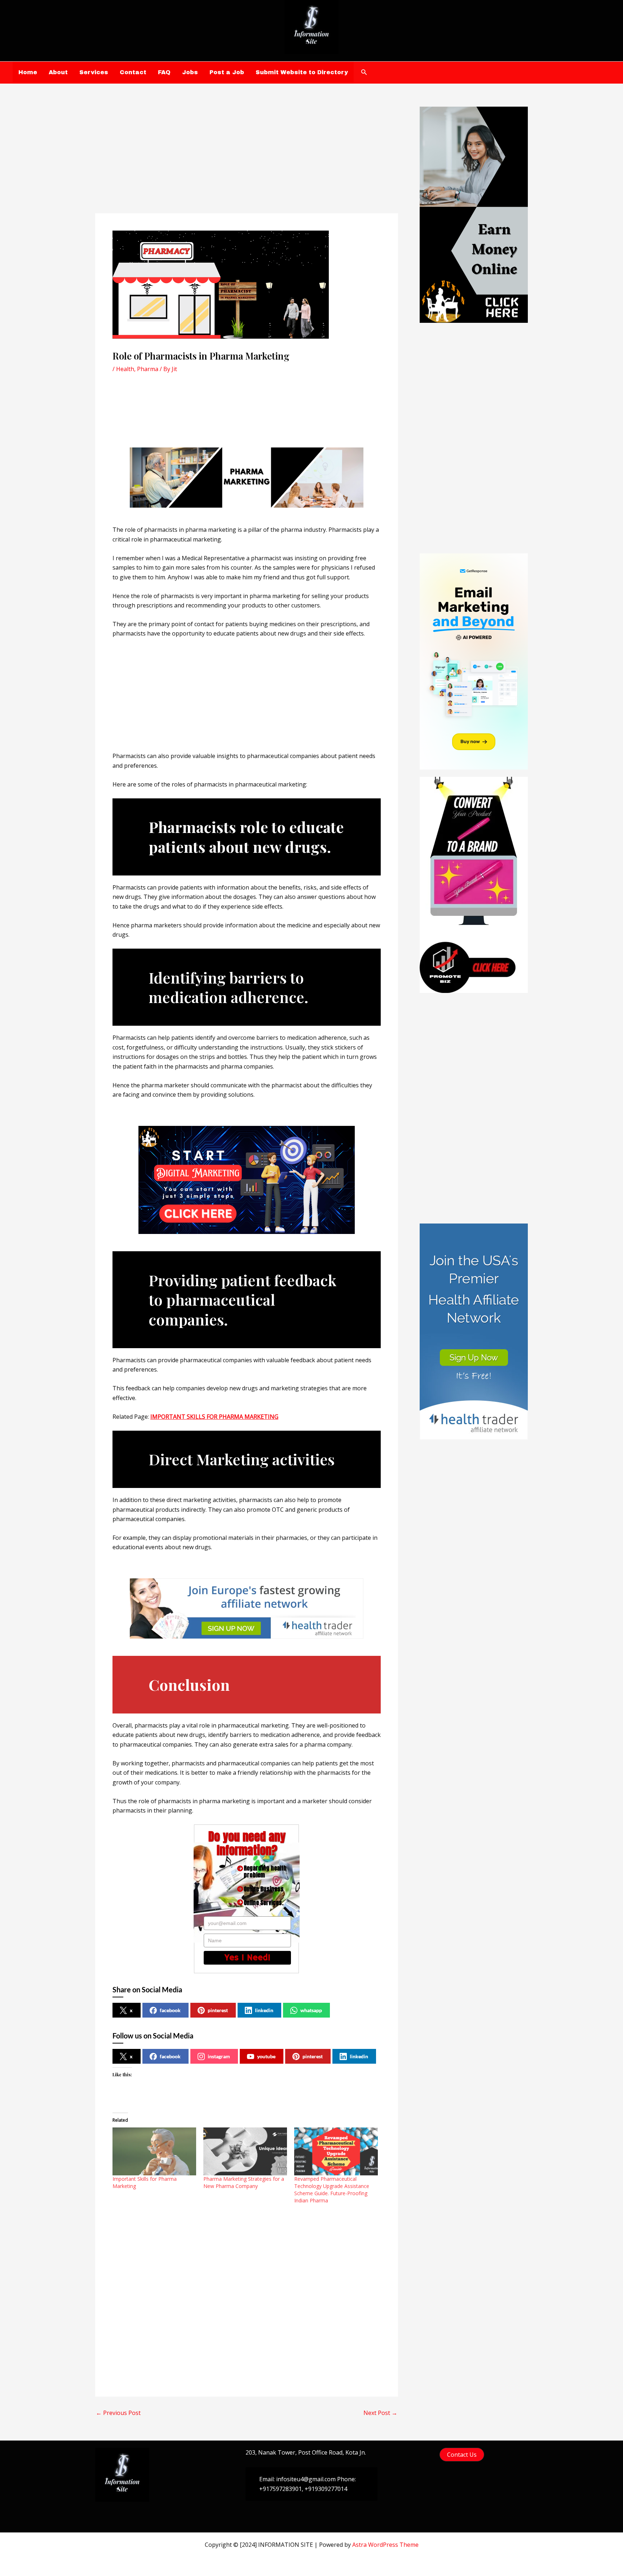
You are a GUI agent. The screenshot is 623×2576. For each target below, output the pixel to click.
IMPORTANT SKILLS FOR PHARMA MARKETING (214, 1417)
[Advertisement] (247, 160)
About (58, 72)
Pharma (148, 369)
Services (94, 72)
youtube (266, 2056)
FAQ (164, 72)
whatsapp (311, 2010)
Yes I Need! (248, 1958)
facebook (170, 2010)
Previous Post (118, 2413)
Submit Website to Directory (302, 72)
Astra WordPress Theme (385, 2545)
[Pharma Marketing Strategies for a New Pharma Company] (245, 2151)
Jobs (190, 72)
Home (28, 72)
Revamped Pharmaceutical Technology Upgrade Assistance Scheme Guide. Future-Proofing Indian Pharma (332, 2190)
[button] (364, 72)
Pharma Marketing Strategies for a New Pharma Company (244, 2182)
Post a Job (227, 72)
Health (125, 369)
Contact (133, 72)
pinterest (218, 2010)
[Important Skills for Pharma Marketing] (154, 2151)
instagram (219, 2056)
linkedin (264, 2010)
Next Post (380, 2413)
